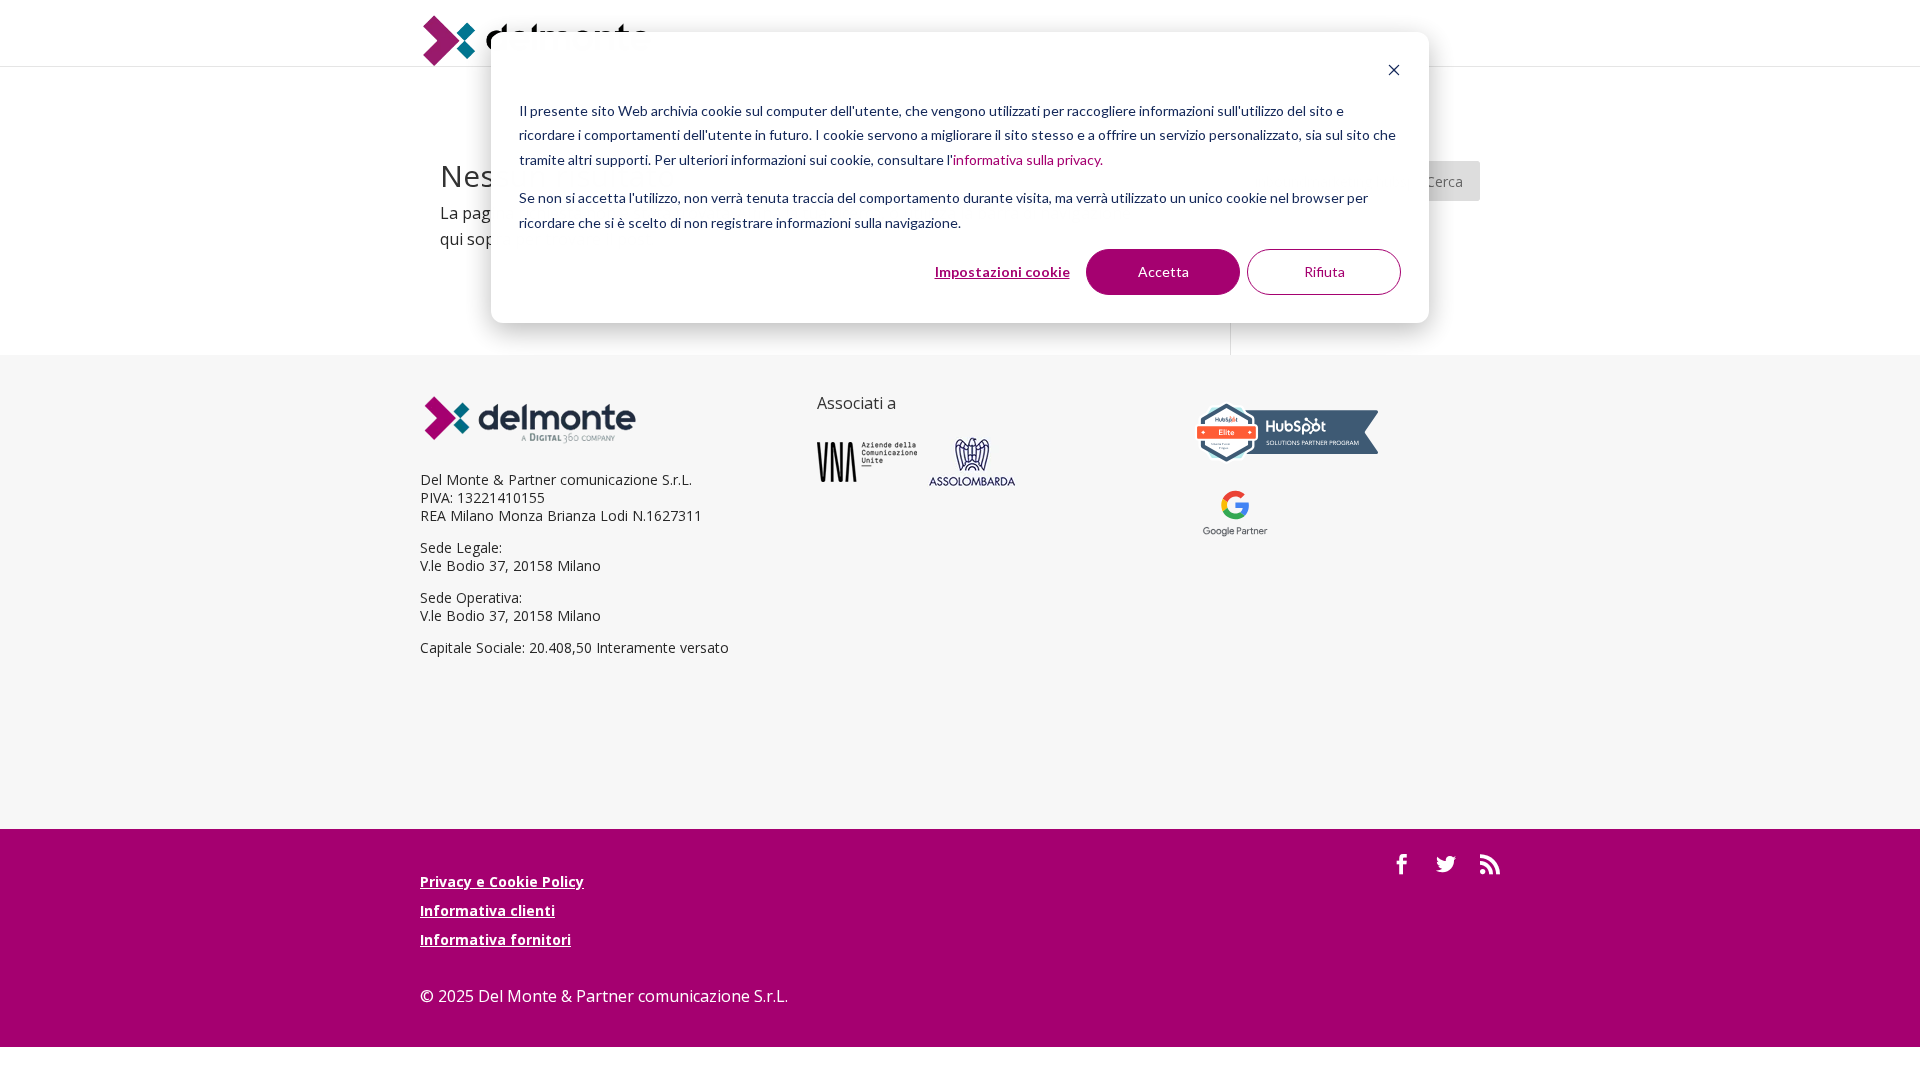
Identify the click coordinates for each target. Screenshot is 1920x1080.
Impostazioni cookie (1002, 271)
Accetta (1163, 271)
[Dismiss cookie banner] (1394, 72)
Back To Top (1902, 948)
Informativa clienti (487, 910)
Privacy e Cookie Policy (502, 881)
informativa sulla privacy (1026, 159)
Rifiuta (1324, 271)
